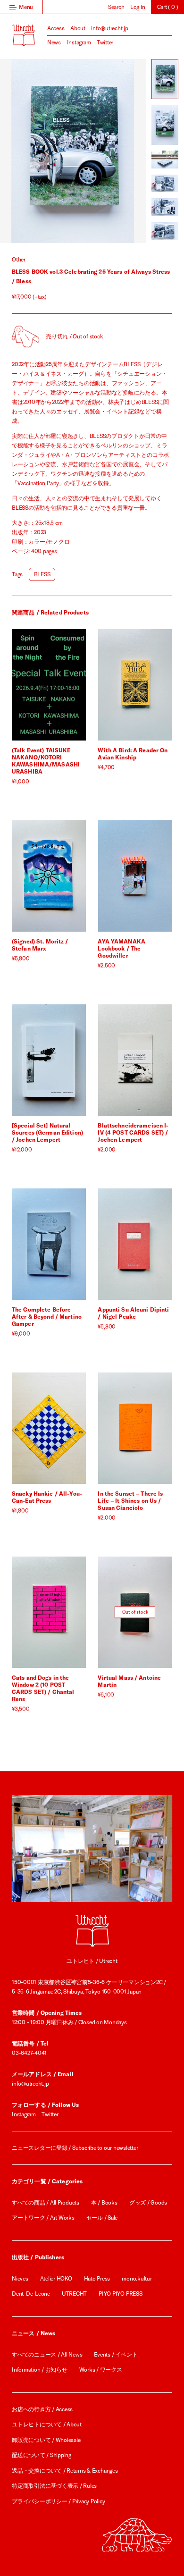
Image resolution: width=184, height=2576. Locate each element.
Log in (138, 7)
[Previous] (36, 151)
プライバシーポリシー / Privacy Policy (59, 2501)
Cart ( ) (168, 7)
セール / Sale (102, 2218)
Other (19, 259)
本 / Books (104, 2202)
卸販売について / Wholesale (46, 2440)
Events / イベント (116, 2354)
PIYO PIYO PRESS (120, 2294)
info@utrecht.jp (109, 28)
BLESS (42, 574)
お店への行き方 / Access (42, 2409)
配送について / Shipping (42, 2455)
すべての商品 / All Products (46, 2202)
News (54, 42)
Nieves (20, 2278)
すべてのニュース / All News (47, 2354)
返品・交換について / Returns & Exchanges (65, 2471)
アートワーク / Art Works (43, 2218)
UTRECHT (74, 2294)
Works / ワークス (101, 2370)
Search (116, 7)
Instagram (79, 42)
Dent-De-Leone (31, 2294)
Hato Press (97, 2278)
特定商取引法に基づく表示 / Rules (54, 2486)
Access (56, 28)
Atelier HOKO (56, 2278)
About (78, 28)
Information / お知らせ (40, 2370)
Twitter (105, 42)
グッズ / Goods (148, 2202)
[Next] (109, 151)
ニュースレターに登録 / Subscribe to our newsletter (75, 2148)
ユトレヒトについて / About (47, 2424)
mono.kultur (137, 2278)
